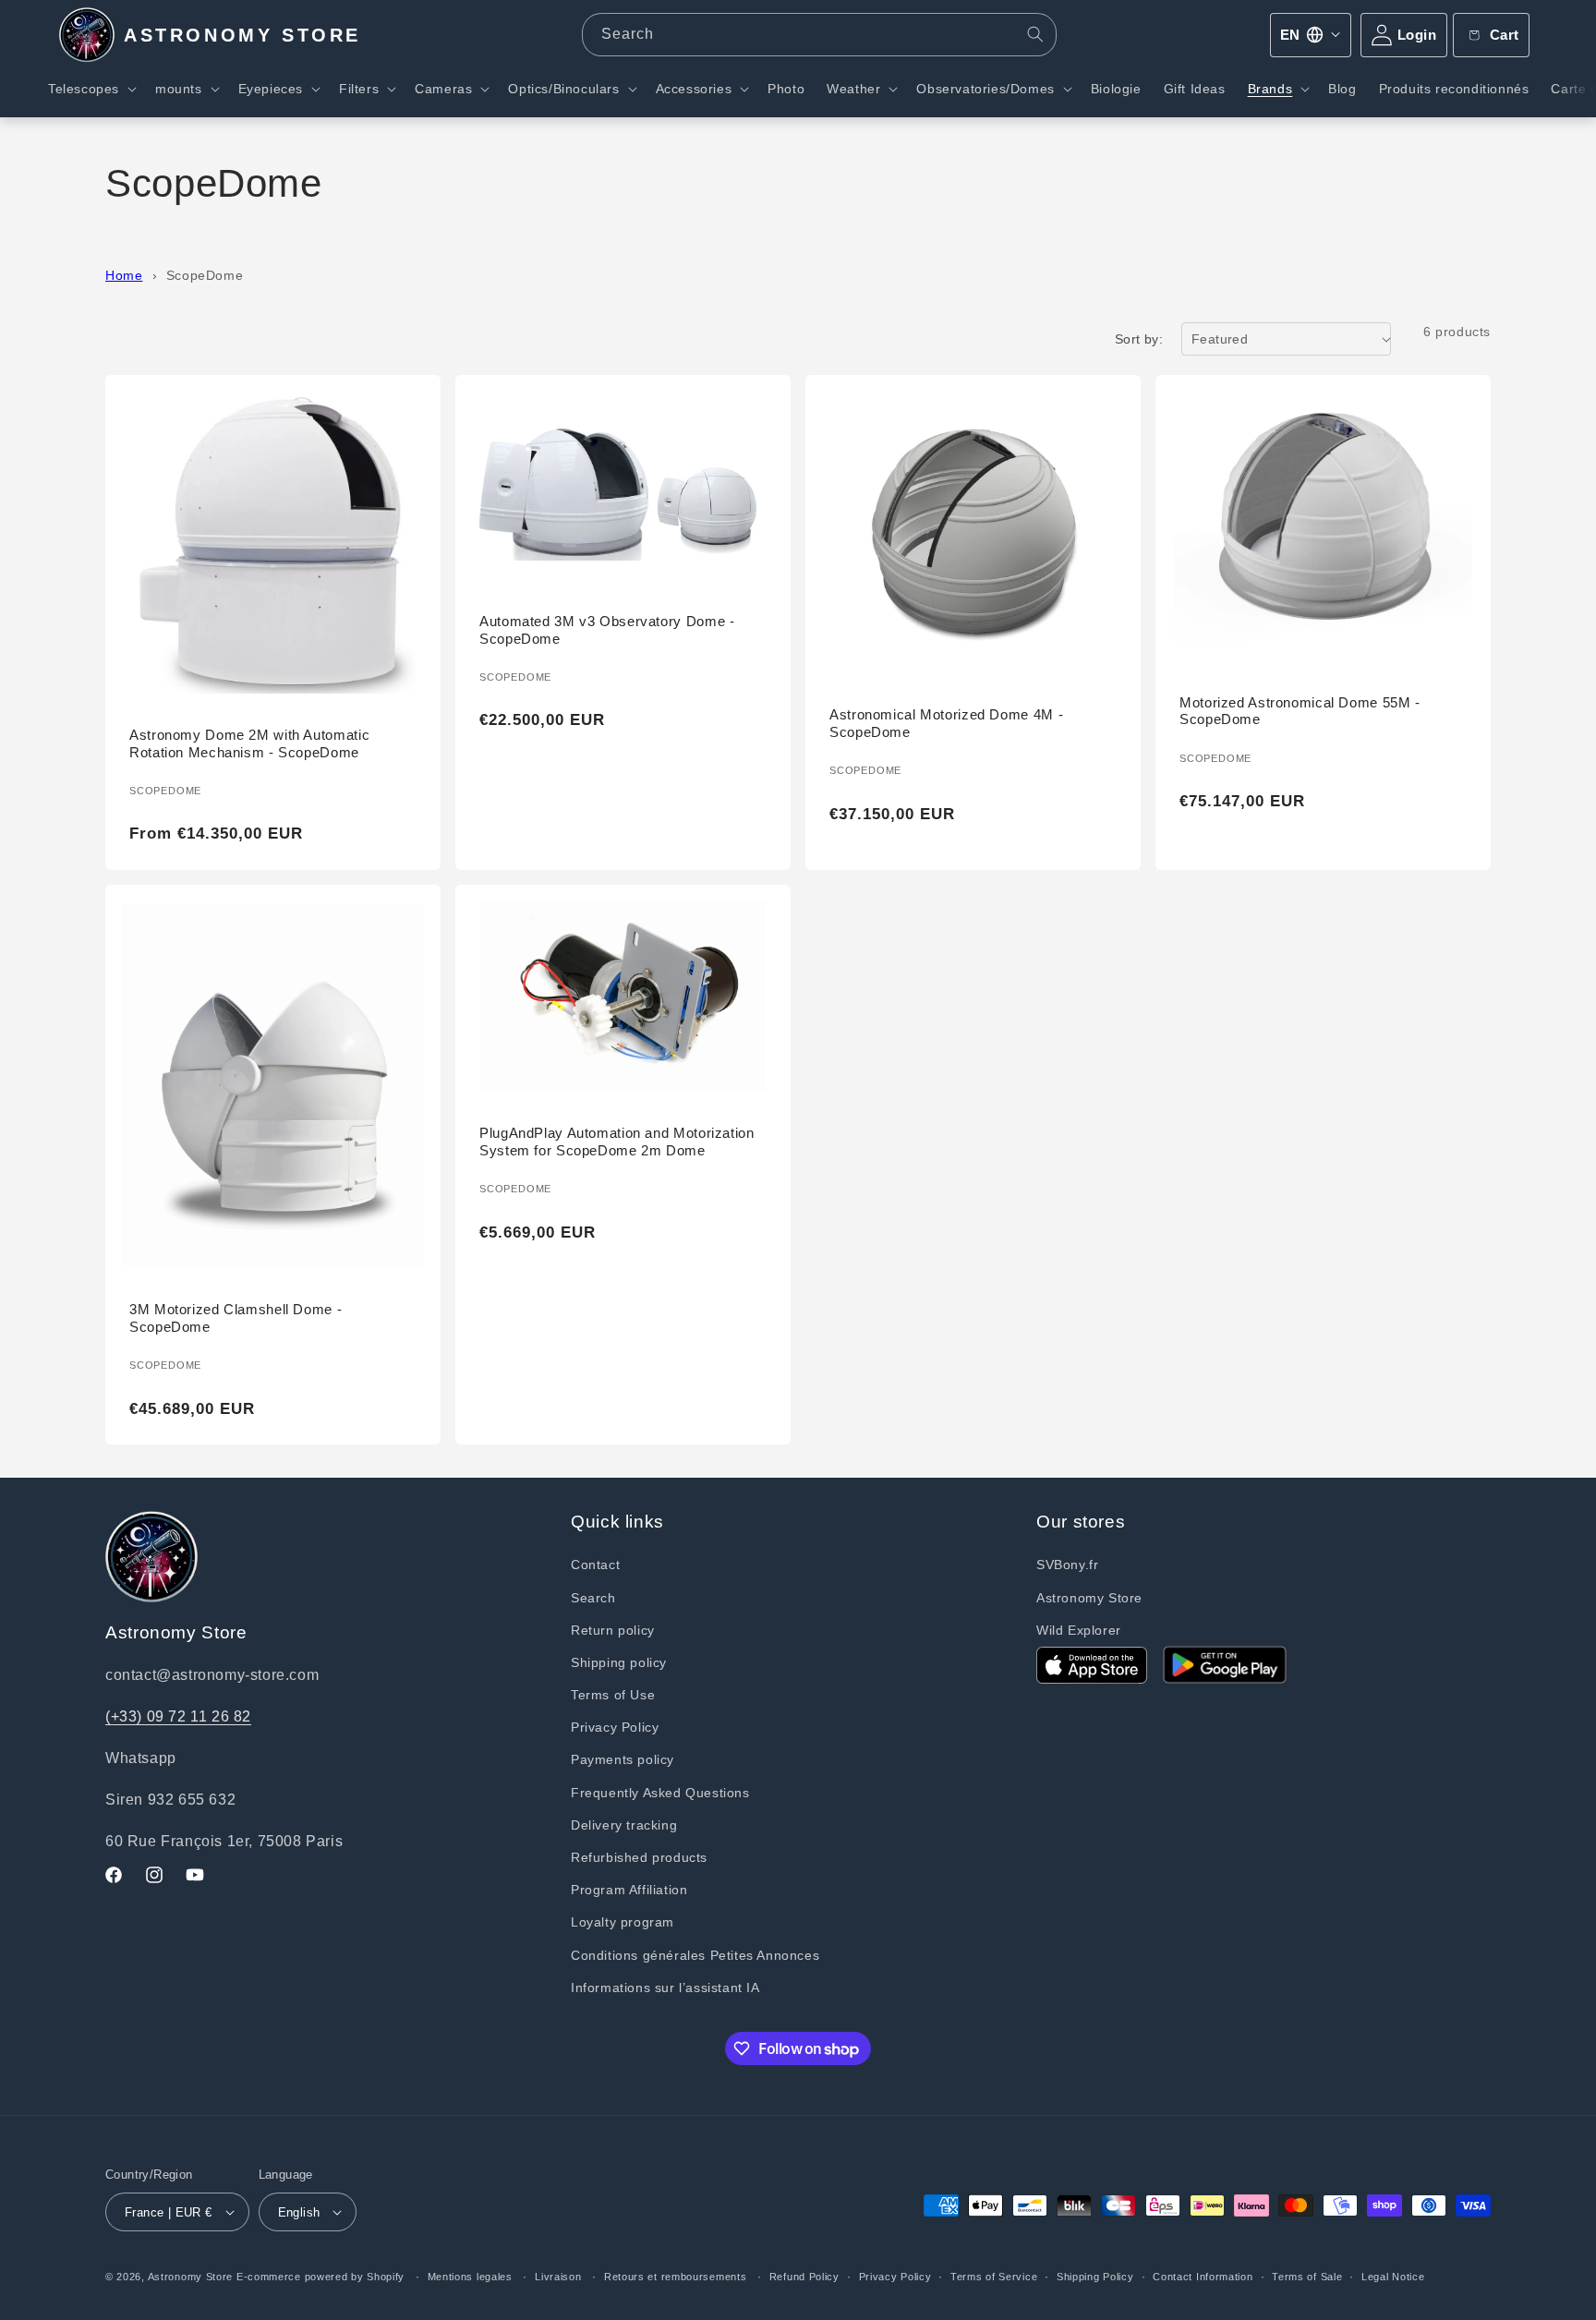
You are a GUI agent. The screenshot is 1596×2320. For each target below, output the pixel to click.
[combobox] (819, 35)
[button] (91, 89)
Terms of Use (613, 1695)
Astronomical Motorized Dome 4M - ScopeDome (946, 723)
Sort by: (1139, 339)
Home (124, 276)
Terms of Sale (1307, 2277)
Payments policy (623, 1759)
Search (593, 1598)
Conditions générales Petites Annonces (695, 1955)
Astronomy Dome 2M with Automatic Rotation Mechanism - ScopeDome (249, 743)
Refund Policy (804, 2277)
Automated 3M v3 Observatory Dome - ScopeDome (607, 630)
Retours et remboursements (676, 2277)
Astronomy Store (1089, 1598)
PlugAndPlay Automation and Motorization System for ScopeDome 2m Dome (617, 1142)
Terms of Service (994, 2277)
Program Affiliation (629, 1890)
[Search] (1035, 34)
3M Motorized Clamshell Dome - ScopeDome (236, 1318)
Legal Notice (1393, 2277)
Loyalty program (623, 1922)
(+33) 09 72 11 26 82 (178, 1716)
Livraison (558, 2277)
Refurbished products (639, 1857)
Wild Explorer (1079, 1630)
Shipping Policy (1095, 2277)
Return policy (613, 1630)
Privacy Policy (615, 1727)
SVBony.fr (1067, 1565)
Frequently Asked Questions (660, 1793)
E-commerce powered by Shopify (320, 2277)
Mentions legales (470, 2277)
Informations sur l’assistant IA (665, 1988)
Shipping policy (619, 1662)
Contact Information (1203, 2277)
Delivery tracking (624, 1825)
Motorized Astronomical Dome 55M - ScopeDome (1300, 711)
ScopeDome (205, 276)
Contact (595, 1565)
